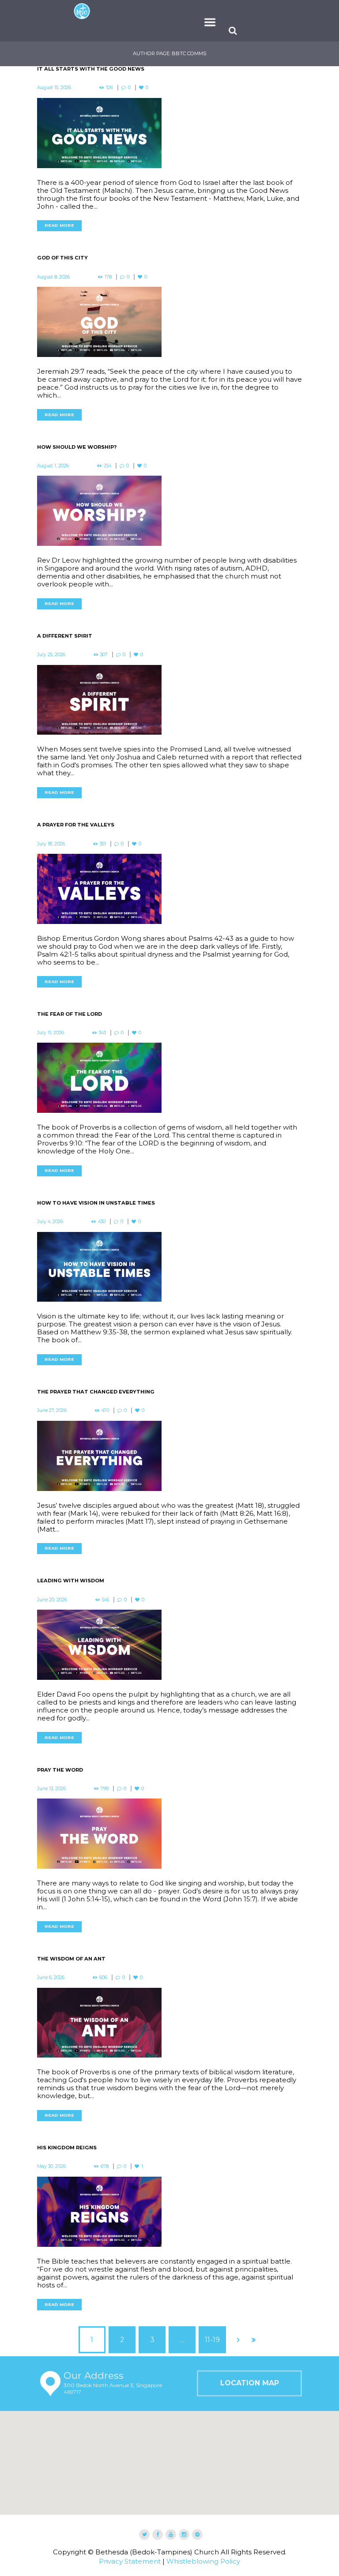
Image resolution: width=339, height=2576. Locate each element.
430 (102, 1204)
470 (105, 1393)
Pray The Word (60, 1753)
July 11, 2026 (51, 1016)
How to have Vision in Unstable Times (96, 1186)
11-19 (212, 2323)
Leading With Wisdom (71, 1563)
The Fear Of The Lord (70, 997)
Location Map (250, 2366)
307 (104, 637)
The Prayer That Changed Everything (96, 1374)
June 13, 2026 (51, 1771)
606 (103, 1960)
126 (109, 70)
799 (105, 1771)
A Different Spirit (65, 619)
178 (108, 260)
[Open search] (234, 13)
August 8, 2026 (53, 260)
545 (105, 1583)
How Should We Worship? (77, 430)
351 (103, 826)
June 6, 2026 (51, 1960)
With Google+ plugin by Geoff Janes (169, 2568)
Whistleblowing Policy (203, 2544)
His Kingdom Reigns (67, 2130)
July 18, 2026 (51, 826)
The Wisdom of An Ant (71, 1941)
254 (107, 449)
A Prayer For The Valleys (76, 807)
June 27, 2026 (52, 1393)
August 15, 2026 (54, 70)
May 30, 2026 (51, 2149)
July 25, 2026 (51, 637)
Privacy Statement (130, 2544)
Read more (59, 208)
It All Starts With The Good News (91, 52)
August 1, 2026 (53, 449)
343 (102, 1016)
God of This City (62, 240)
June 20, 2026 (52, 1583)
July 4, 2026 (50, 1204)
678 (105, 2149)
